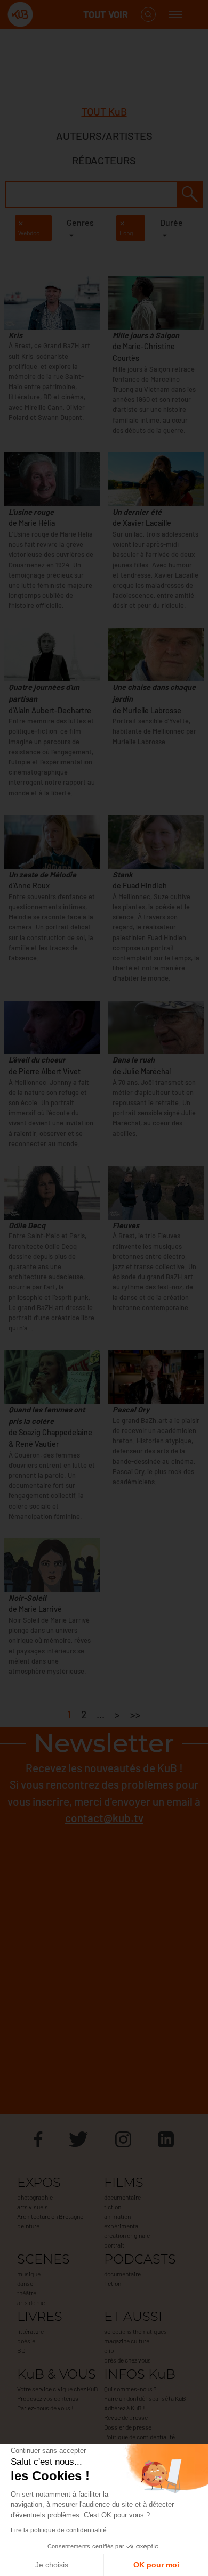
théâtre (27, 2293)
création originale (127, 2235)
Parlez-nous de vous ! (45, 2408)
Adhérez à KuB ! (125, 2408)
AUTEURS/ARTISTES (104, 136)
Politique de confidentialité (139, 2437)
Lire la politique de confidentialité (59, 2530)
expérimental (122, 2226)
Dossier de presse (128, 2427)
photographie (35, 2197)
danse (25, 2283)
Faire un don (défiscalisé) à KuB (145, 2398)
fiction (113, 2207)
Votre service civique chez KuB (58, 2389)
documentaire (122, 2197)
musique (29, 2274)
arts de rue (31, 2302)
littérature (30, 2331)
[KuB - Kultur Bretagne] (50, 15)
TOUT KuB (104, 111)
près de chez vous (127, 2360)
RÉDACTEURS (104, 160)
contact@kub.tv (104, 1818)
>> (135, 1714)
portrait (114, 2245)
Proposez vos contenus (48, 2398)
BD (21, 2350)
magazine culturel (127, 2341)
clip (109, 2350)
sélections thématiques (135, 2331)
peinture (28, 2226)
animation (117, 2216)
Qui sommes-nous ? (130, 2389)
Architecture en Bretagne (50, 2216)
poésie (26, 2341)
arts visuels (33, 2207)
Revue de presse (126, 2417)
